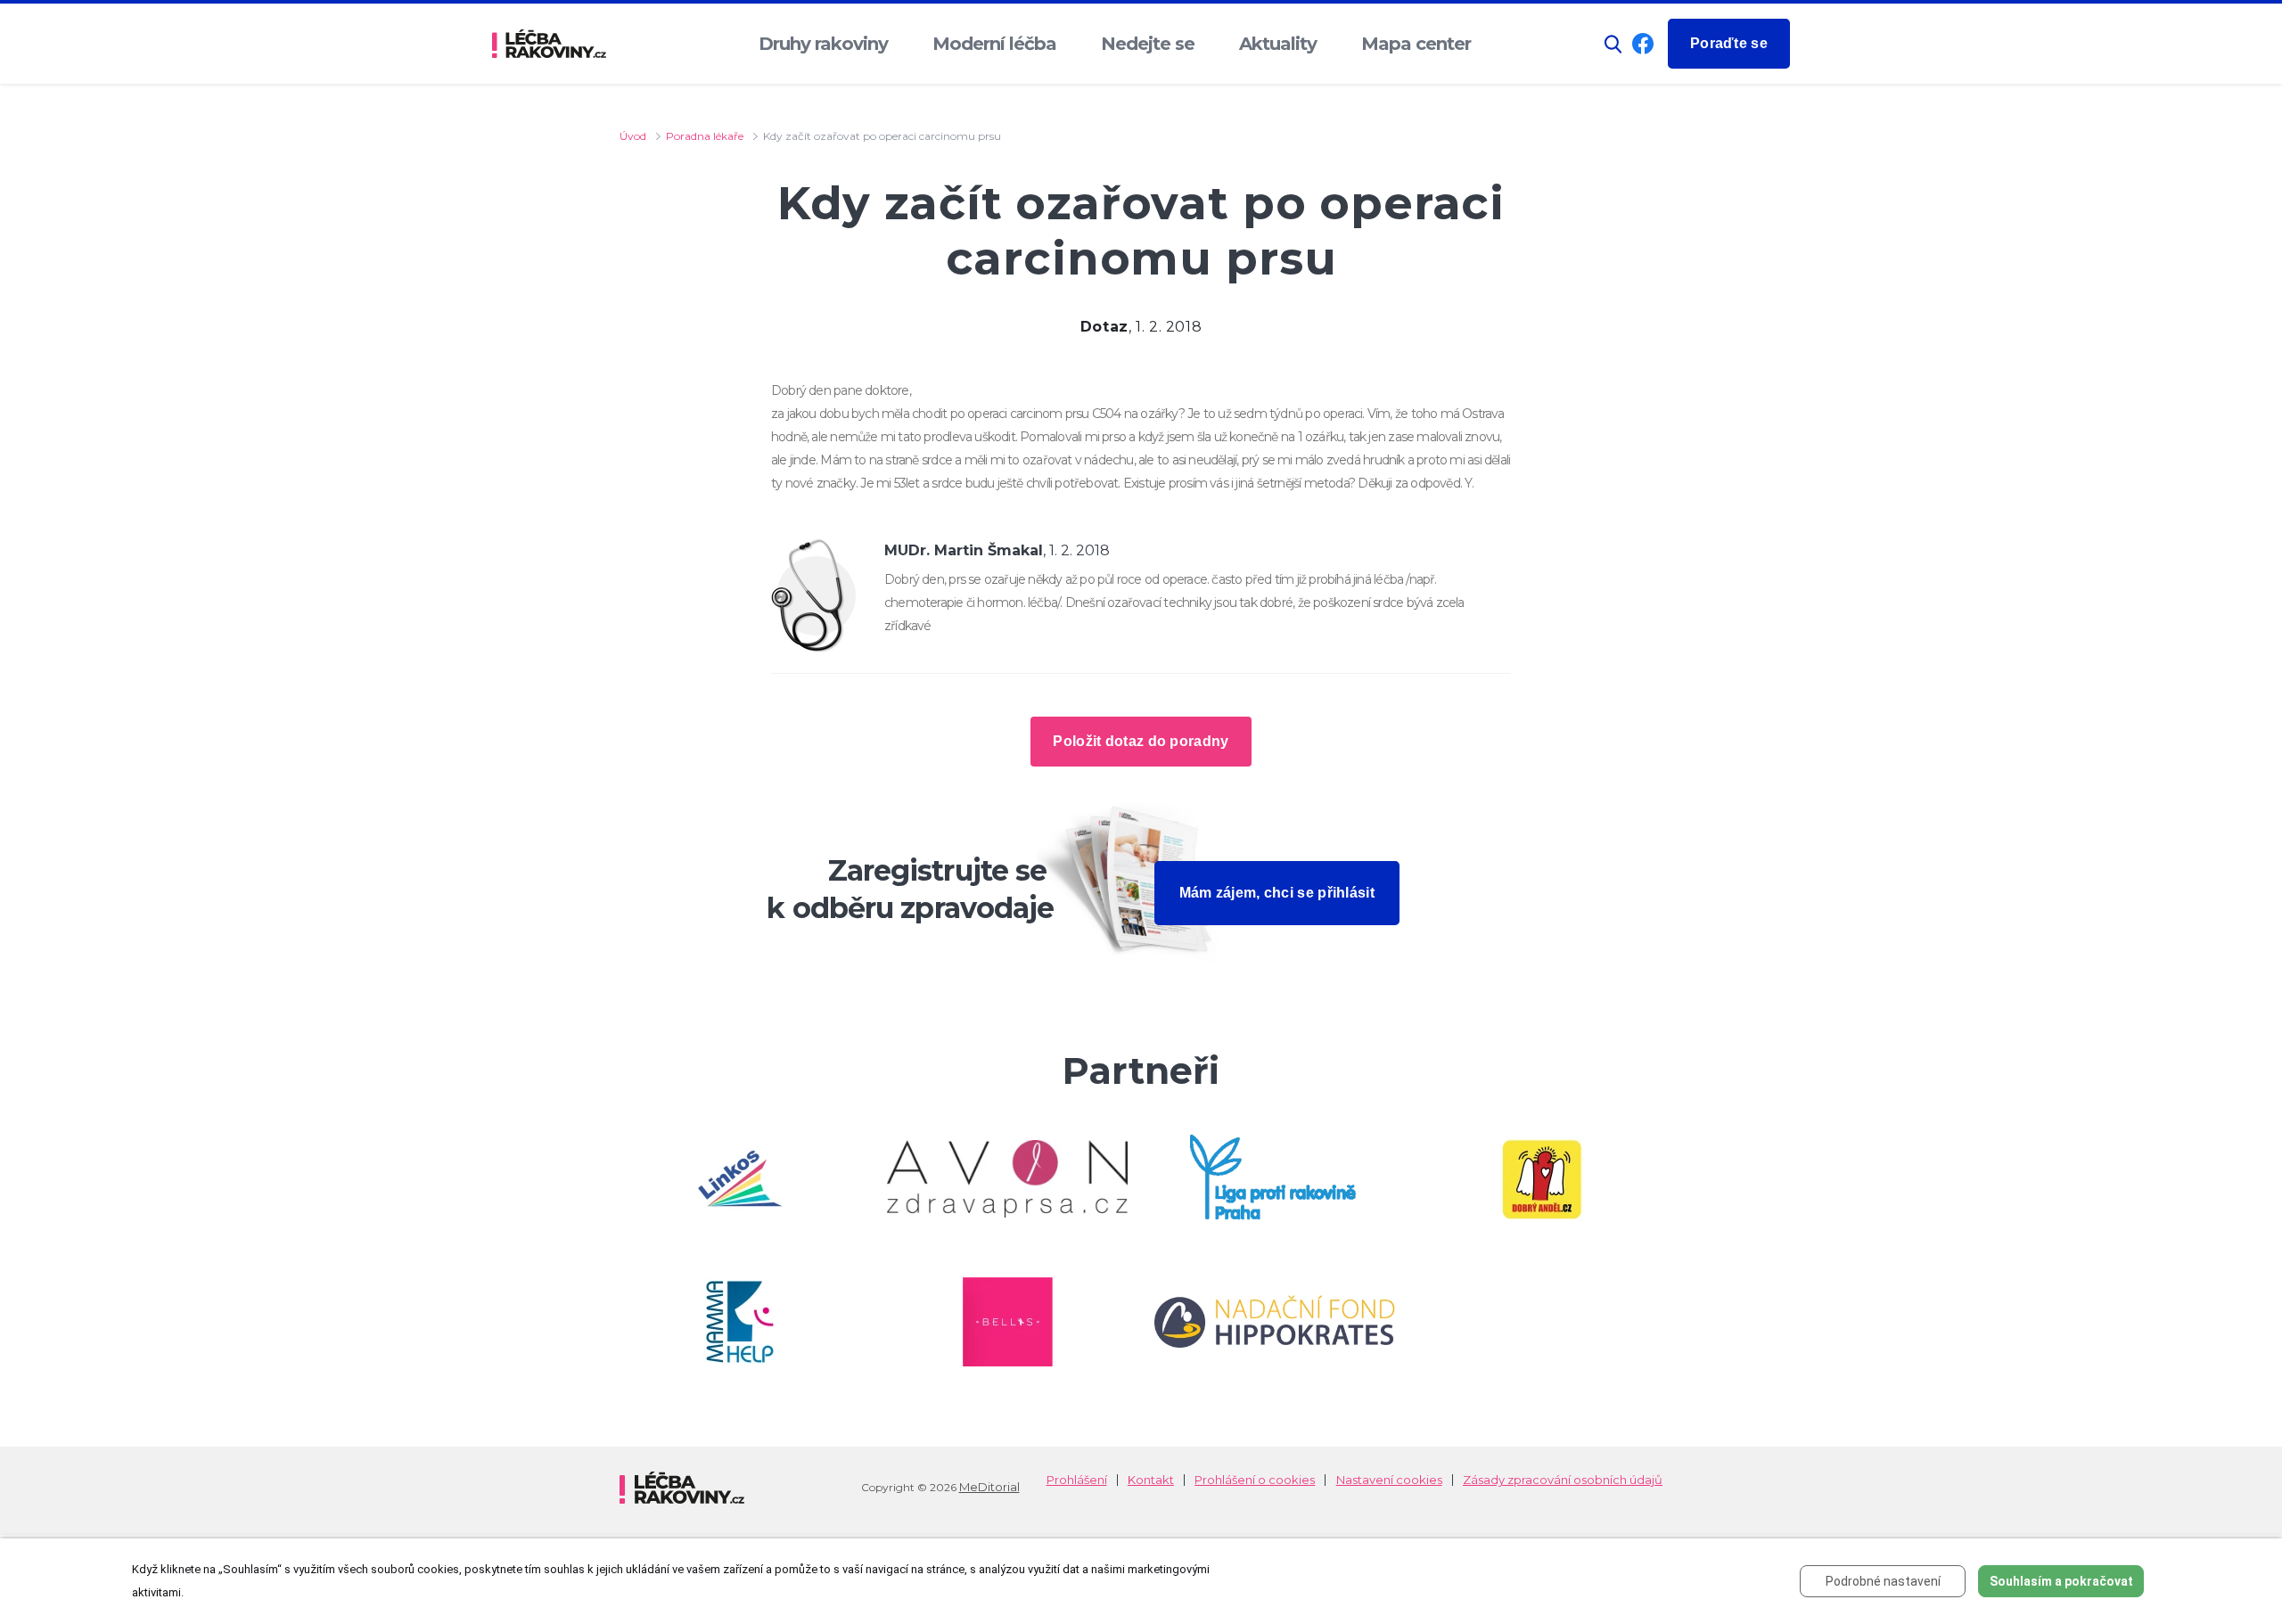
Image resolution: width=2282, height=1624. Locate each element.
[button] (1613, 44)
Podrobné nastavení (1883, 1581)
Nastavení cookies (1389, 1480)
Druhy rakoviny (823, 44)
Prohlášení (1077, 1480)
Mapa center (1416, 44)
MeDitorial (989, 1487)
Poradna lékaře (705, 136)
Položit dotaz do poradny (1141, 741)
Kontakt (1151, 1480)
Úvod (633, 136)
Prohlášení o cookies (1255, 1480)
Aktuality (1278, 44)
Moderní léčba (994, 44)
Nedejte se (1148, 44)
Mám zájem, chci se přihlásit (1277, 893)
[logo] (549, 44)
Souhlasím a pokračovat (2061, 1581)
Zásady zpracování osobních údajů (1563, 1480)
